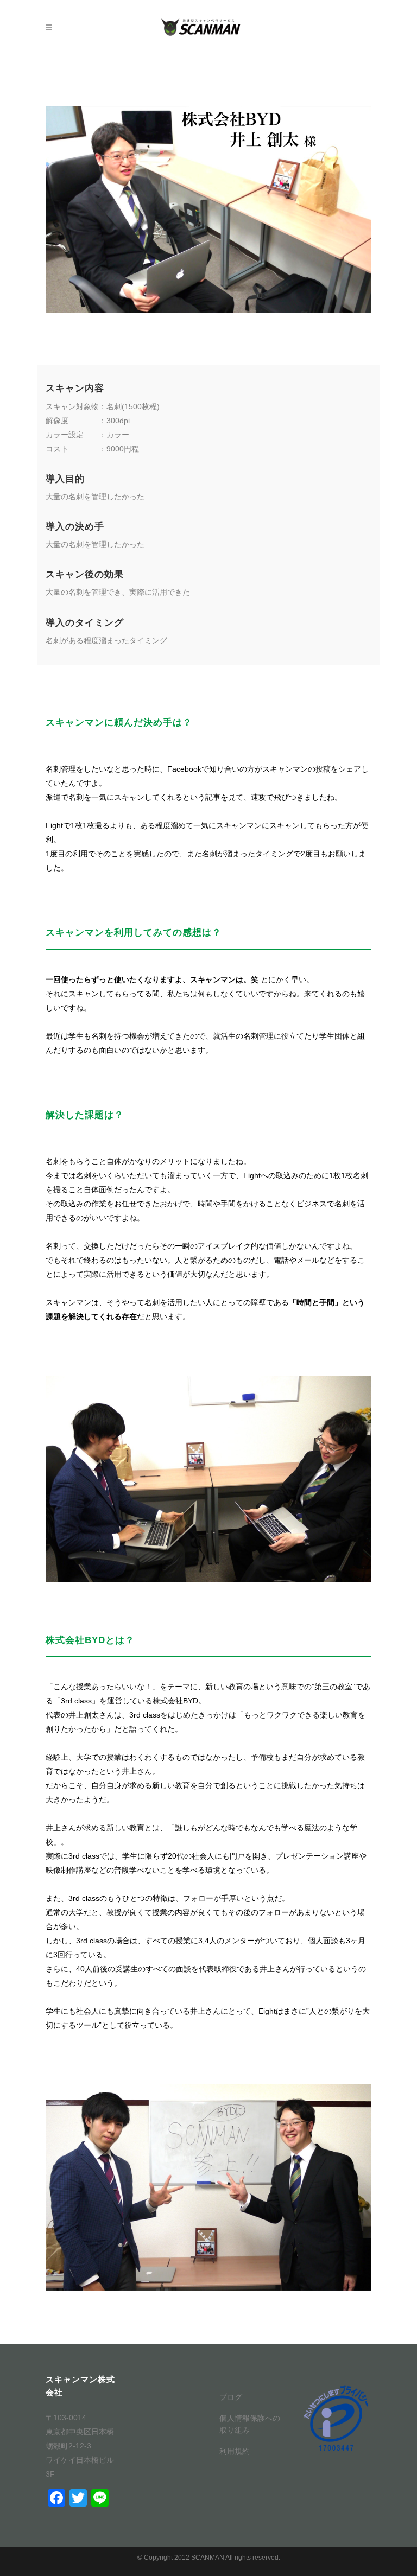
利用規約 (235, 2451)
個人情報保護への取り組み (250, 2424)
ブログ (231, 2397)
